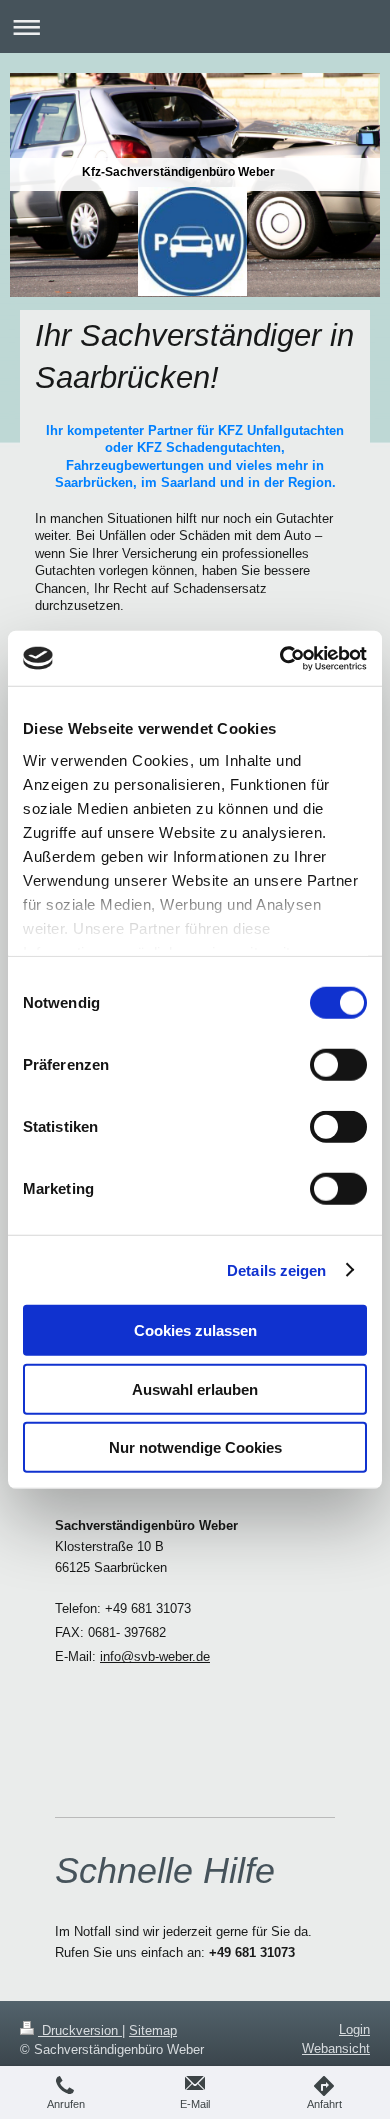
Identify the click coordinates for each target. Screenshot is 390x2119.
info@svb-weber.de (155, 1656)
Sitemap (153, 2030)
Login (354, 2029)
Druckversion (80, 2030)
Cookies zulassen (195, 1330)
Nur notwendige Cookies (195, 1447)
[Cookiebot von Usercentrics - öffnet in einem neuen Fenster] (280, 658)
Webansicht (336, 2048)
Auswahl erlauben (195, 1388)
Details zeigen (276, 1269)
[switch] (338, 1065)
